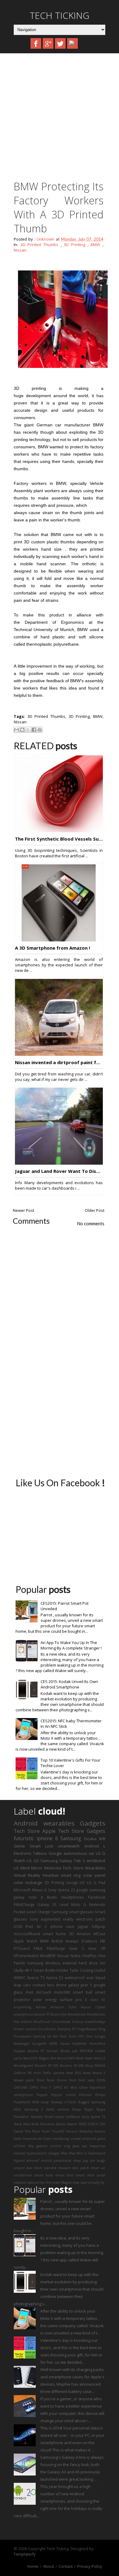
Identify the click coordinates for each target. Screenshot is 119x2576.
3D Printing (74, 245)
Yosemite (30, 2139)
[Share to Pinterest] (40, 730)
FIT (74, 2029)
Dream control (25, 2029)
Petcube (85, 2095)
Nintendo (97, 1904)
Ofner (83, 2087)
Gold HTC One (81, 2036)
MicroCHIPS (66, 2058)
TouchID (58, 2131)
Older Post (95, 1210)
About (49, 2566)
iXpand (19, 2161)
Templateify (25, 2554)
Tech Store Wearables (84, 1868)
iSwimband (96, 2153)
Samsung (71, 1838)
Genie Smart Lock (34, 1846)
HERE (53, 2044)
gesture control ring (53, 2146)
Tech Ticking (60, 15)
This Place (32, 2131)
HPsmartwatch (26, 1956)
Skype (88, 2109)
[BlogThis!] (22, 730)
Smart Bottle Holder (51, 1970)
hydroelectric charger (43, 2153)
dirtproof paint (94, 2139)
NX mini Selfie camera (46, 2073)
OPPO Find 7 (40, 2087)
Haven (65, 2044)
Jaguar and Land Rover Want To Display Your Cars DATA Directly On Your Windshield (59, 1171)
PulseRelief (22, 2102)
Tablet (18, 2131)
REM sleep (41, 2102)
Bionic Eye (59, 2014)
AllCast (99, 1934)
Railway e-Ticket (64, 2102)
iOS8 (18, 1926)
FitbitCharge (24, 1904)
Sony (34, 1919)
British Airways (65, 1941)
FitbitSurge (56, 1948)
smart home (54, 1934)
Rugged (84, 2102)
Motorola (53, 1868)
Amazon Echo (63, 2007)
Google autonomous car (72, 1853)
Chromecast (61, 2022)
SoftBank (73, 2117)
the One (46, 2183)
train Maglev (62, 2183)
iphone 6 (47, 1838)
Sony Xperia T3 (93, 2117)
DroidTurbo (47, 2029)
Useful (100, 1970)
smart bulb (44, 2175)
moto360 (62, 1992)
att (40, 2139)
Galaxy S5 (47, 1904)
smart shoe (85, 2175)
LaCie (18, 2058)
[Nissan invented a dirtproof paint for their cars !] (59, 1054)
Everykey (64, 2029)
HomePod (97, 2044)
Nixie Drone (57, 2080)
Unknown (46, 239)
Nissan (20, 250)
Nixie (40, 2080)
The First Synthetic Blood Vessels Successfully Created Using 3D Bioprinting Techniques (59, 839)
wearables (59, 1823)
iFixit (29, 1992)
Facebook (97, 1897)
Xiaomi (100, 2131)
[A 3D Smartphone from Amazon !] (59, 940)
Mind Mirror (32, 1868)
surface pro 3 (73, 1999)
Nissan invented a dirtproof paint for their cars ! (59, 1062)
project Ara (23, 2168)
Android (26, 1823)
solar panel (94, 1875)
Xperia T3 (36, 1978)
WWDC (20, 1978)
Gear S (77, 1948)
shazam (65, 2168)
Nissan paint (24, 2080)
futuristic (24, 1838)
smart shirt (65, 2175)
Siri (103, 1963)
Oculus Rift (95, 1839)
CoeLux (78, 2022)
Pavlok (19, 1963)
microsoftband (27, 1934)
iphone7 (33, 2161)
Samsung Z (34, 2109)
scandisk (50, 2168)
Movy (89, 2066)
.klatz (94, 2000)
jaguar (83, 1926)
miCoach (44, 1992)
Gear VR (97, 1948)
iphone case (62, 1926)
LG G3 (33, 1861)
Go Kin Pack (57, 2036)
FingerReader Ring (91, 2029)
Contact (66, 2566)
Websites (86, 2131)
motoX (47, 2161)
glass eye (80, 2146)
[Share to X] (28, 730)
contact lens (43, 1985)
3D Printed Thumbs (39, 245)
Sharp (77, 2109)
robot (38, 2168)
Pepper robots (63, 2095)
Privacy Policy (90, 2566)
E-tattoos (89, 1941)
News (87, 2073)
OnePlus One (94, 1956)
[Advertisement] (60, 119)
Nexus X (99, 2073)
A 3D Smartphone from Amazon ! (52, 948)
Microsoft (22, 1890)
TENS (83, 2124)
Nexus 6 (39, 1890)
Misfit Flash (84, 2058)
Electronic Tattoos (30, 1853)
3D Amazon (80, 1934)
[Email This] (16, 730)
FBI (103, 1941)
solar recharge (28, 1883)
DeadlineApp (95, 2022)
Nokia (76, 1956)
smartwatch (69, 1846)
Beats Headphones (65, 1897)
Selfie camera (58, 2109)
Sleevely (37, 2117)
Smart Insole (54, 2117)
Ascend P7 (42, 2014)
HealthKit (79, 2044)
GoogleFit (39, 2044)
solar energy (45, 1999)
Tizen (46, 2131)
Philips (100, 2095)
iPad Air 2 (36, 1926)
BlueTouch (42, 2022)
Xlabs (18, 2139)
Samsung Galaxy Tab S (63, 1861)
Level (64, 1904)
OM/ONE (21, 2087)
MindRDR (48, 1956)
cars (27, 1985)
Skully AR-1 (23, 1970)
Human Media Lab (62, 2051)
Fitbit (38, 1948)
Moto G (79, 1904)
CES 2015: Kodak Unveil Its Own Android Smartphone (69, 1684)
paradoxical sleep (67, 2161)
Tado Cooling (81, 1970)
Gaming (39, 2036)
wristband (96, 1861)
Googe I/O (76, 1883)
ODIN (101, 2080)
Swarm (72, 2124)
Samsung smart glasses (73, 1912)
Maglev (44, 2058)
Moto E (100, 2058)
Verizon (72, 2131)
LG (16, 1868)
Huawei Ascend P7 (29, 2051)
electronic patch (91, 1919)
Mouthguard (23, 2066)
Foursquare (22, 2036)
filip (31, 2146)
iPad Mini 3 (78, 2153)
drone (61, 1985)
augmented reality (57, 1919)
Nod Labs (86, 2080)
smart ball (82, 1992)
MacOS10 (30, 2058)
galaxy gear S (80, 1985)
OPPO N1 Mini (65, 2087)
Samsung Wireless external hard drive (62, 1963)
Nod (73, 2080)
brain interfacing (56, 2139)
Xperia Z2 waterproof (65, 1978)
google (82, 1890)
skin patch (81, 2168)
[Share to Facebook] (34, 730)
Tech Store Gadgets (82, 1831)
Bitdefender (77, 2014)
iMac (64, 2153)
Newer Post (23, 1210)
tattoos (33, 2183)
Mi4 (53, 2058)
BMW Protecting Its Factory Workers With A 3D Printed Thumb (59, 207)
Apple (49, 1831)
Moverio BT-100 (47, 2066)
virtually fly (96, 2183)
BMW (95, 245)
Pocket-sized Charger (32, 1912)
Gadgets (93, 1823)
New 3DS (74, 2073)
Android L (95, 1846)
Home (33, 2566)
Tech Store (27, 1831)
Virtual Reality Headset (36, 1875)
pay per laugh (94, 2161)
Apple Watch (25, 1941)
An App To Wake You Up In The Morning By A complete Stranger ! (71, 1645)
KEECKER (86, 2051)
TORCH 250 (96, 2124)
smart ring (71, 1875)
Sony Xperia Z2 (61, 1890)
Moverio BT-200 (72, 2066)
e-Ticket (20, 2146)
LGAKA (100, 2051)
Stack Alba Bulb (26, 2124)
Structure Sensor (53, 2124)
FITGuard (22, 1948)
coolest (75, 2139)
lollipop (99, 1926)
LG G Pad (96, 1883)
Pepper (42, 2095)
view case (80, 2183)
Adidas (41, 2007)
